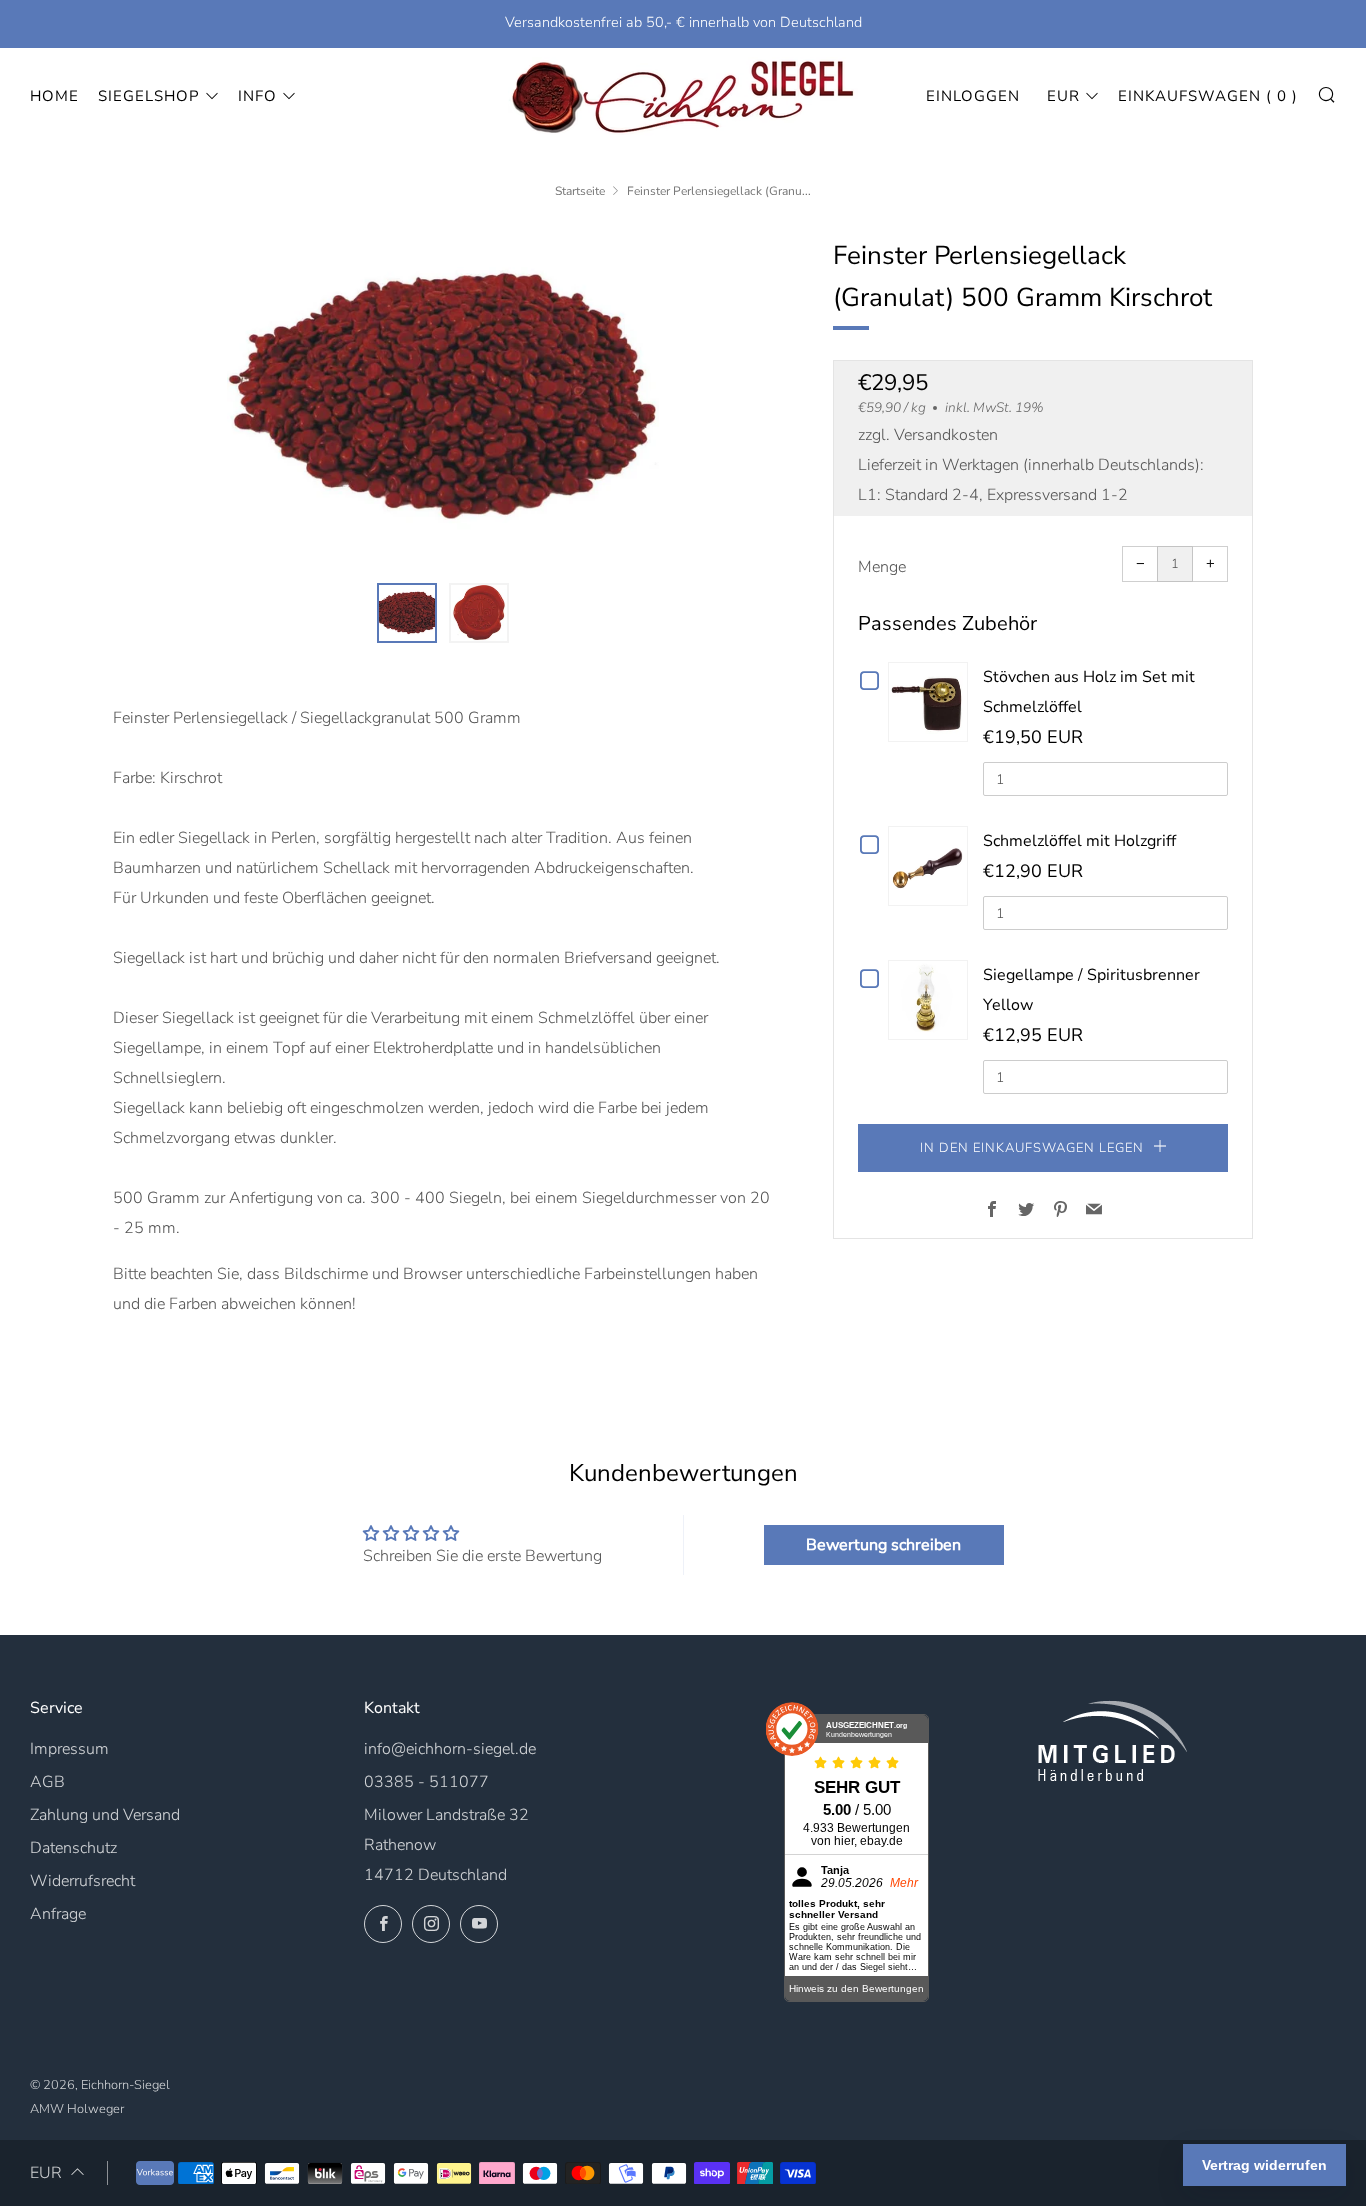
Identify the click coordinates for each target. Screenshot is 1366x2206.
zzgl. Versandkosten (928, 435)
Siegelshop (149, 96)
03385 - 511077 (426, 1782)
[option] (443, 397)
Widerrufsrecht (82, 1881)
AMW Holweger (77, 2109)
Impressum (69, 1749)
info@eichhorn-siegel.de (450, 1749)
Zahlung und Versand (105, 1815)
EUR (1063, 96)
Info (257, 96)
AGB (47, 1782)
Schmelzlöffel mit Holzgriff (1079, 841)
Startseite (580, 191)
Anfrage (58, 1914)
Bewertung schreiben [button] (883, 1545)
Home (54, 96)
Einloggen (973, 96)
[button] (407, 613)
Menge (882, 567)
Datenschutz (73, 1848)
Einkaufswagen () (1208, 96)
